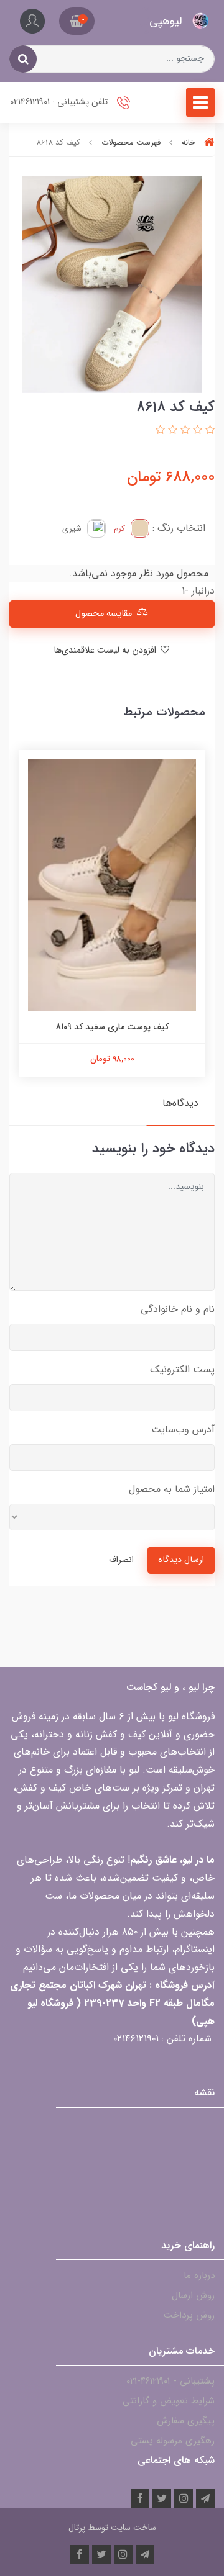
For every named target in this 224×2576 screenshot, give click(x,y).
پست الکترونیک (182, 1369)
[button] (77, 21)
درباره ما (199, 2275)
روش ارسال (193, 2295)
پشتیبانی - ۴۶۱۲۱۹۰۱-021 (170, 2381)
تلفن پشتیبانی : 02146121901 (60, 102)
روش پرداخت (189, 2315)
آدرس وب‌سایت (183, 1430)
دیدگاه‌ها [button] (180, 1103)
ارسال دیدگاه (181, 1560)
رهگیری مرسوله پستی (173, 2441)
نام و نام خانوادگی (178, 1309)
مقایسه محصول (104, 614)
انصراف (121, 1560)
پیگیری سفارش (186, 2421)
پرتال (77, 2528)
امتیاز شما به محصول (172, 1489)
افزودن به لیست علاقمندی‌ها (106, 650)
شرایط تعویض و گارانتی (169, 2401)
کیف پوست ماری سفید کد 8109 (112, 1027)
